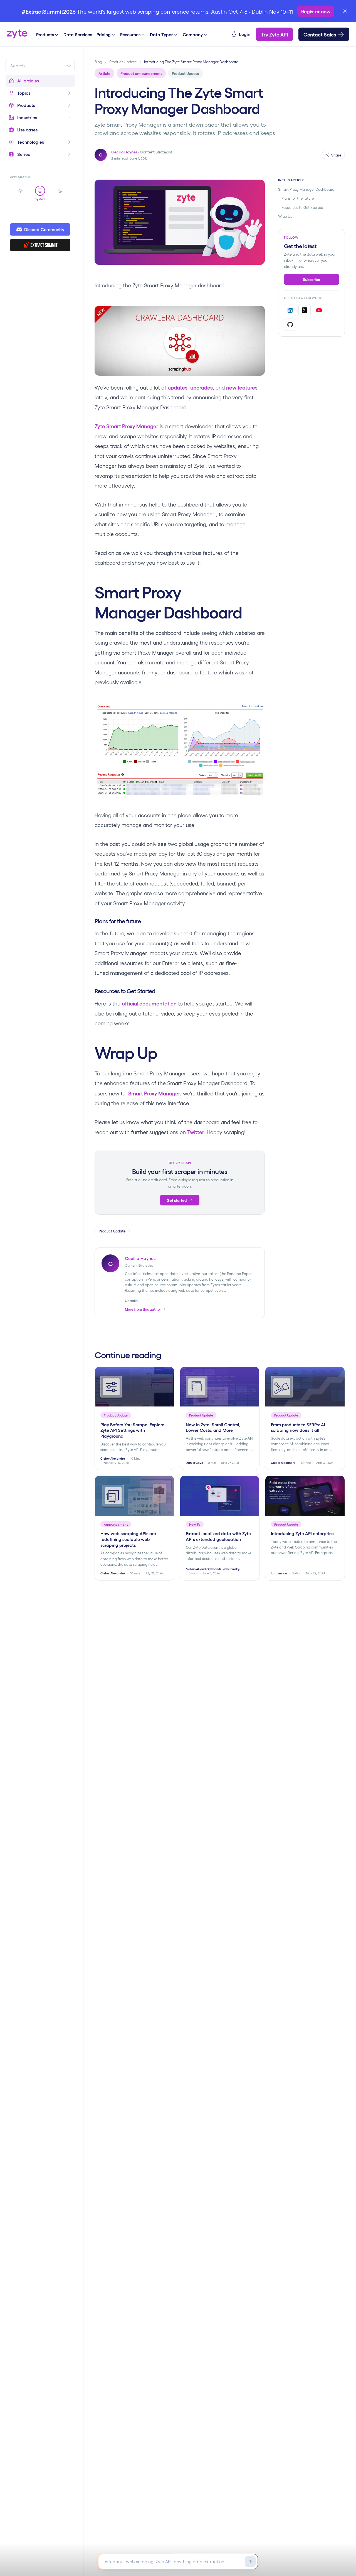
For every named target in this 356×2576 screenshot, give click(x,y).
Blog (98, 62)
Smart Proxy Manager (154, 1093)
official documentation (149, 1003)
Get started (177, 1200)
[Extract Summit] (40, 245)
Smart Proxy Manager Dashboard (306, 189)
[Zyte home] (17, 34)
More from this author (143, 1309)
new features (242, 387)
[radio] (21, 194)
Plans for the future (298, 198)
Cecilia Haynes (124, 152)
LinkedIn (131, 1300)
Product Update (123, 62)
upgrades (202, 387)
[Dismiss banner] (345, 11)
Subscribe (311, 279)
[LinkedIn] (290, 310)
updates (178, 387)
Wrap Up (285, 216)
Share (336, 155)
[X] (305, 310)
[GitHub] (290, 325)
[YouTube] (319, 310)
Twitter (196, 1132)
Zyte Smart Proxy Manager (126, 426)
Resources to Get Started (302, 207)
